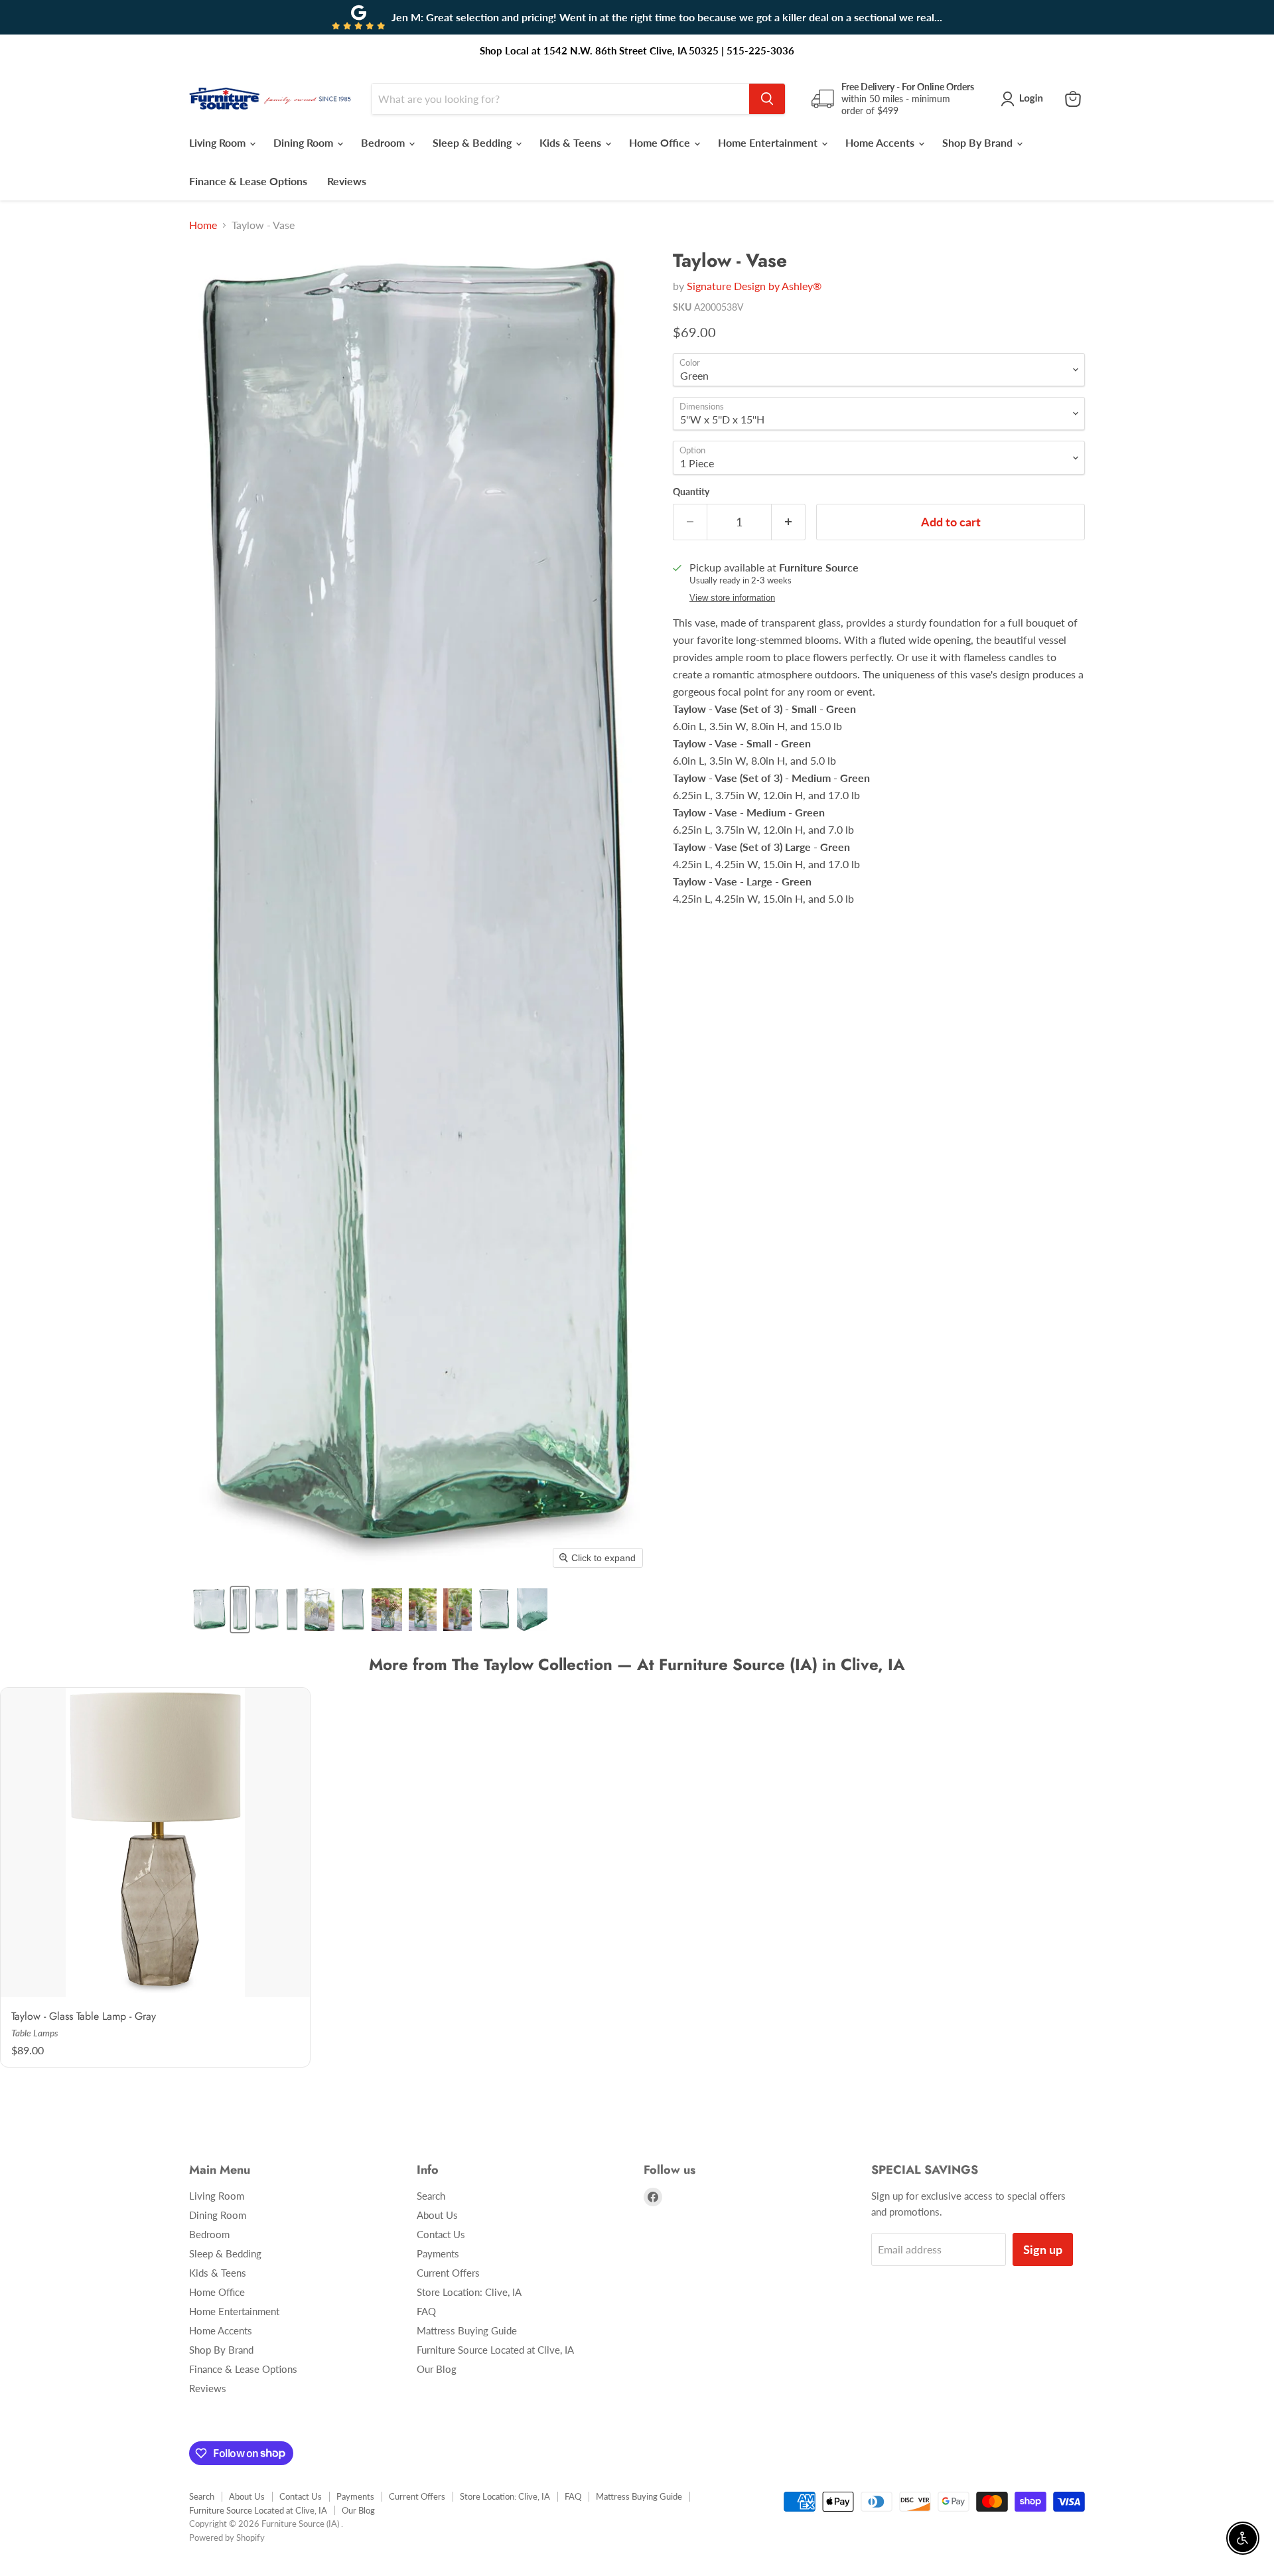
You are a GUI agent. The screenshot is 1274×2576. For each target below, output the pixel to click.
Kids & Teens (572, 142)
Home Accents (881, 142)
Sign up (1043, 2249)
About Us (437, 2215)
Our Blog (437, 2369)
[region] (637, 1879)
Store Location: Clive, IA (469, 2292)
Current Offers (448, 2273)
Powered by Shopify (227, 2538)
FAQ (426, 2311)
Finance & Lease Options (248, 181)
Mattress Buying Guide (467, 2330)
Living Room (219, 142)
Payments (438, 2253)
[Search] (767, 99)
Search (431, 2196)
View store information (732, 598)
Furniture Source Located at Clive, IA (495, 2350)
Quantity (691, 492)
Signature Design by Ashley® (754, 286)
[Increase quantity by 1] (789, 522)
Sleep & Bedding (473, 142)
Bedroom (384, 142)
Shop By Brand (979, 142)
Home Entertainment (769, 142)
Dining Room (305, 142)
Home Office (661, 142)
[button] (1025, 99)
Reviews (347, 181)
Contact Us (441, 2234)
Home (203, 225)
